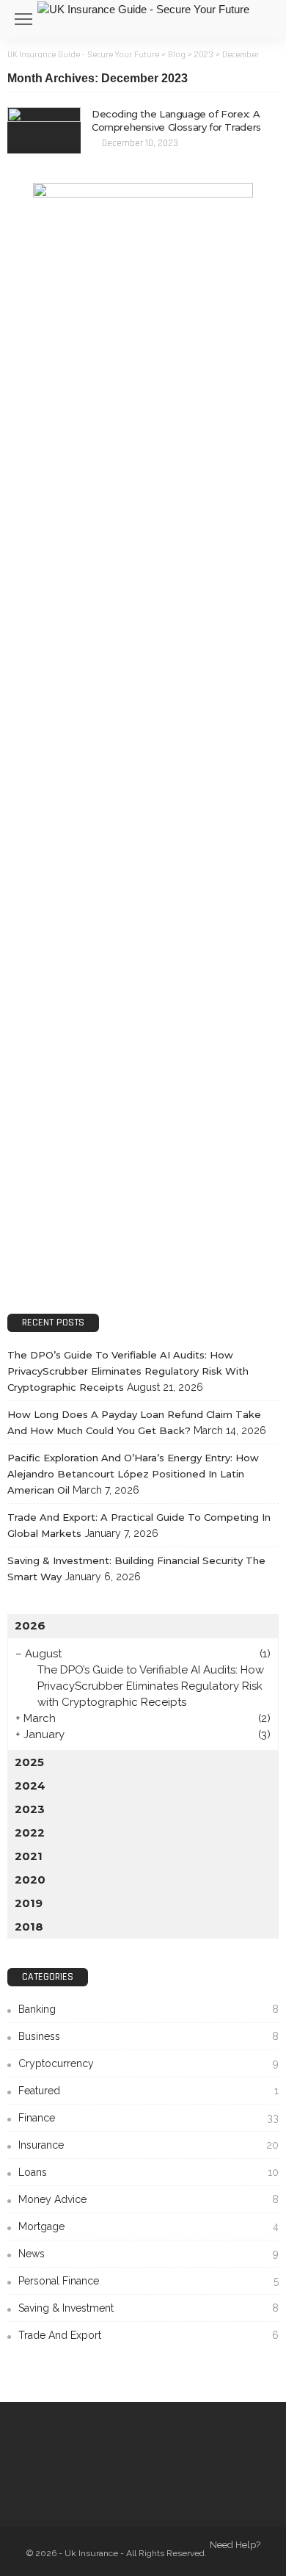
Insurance (148, 2145)
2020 (30, 1879)
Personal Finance (148, 2281)
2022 (30, 1832)
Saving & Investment (148, 2308)
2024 (30, 1786)
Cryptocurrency (148, 2063)
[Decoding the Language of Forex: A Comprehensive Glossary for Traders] (44, 130)
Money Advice (148, 2199)
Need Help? (235, 2545)
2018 (29, 1926)
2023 (30, 1809)
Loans (148, 2172)
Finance (148, 2118)
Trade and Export (148, 2335)
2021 (29, 1856)
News (148, 2254)
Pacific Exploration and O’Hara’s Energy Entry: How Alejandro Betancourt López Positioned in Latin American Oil (133, 1474)
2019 (29, 1903)
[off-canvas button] (23, 19)
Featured (148, 2091)
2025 (29, 1762)
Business (148, 2036)
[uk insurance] (143, 8)
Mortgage (148, 2226)
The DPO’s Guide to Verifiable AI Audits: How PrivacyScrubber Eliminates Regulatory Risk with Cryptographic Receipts (128, 1371)
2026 (30, 1625)
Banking (148, 2009)
